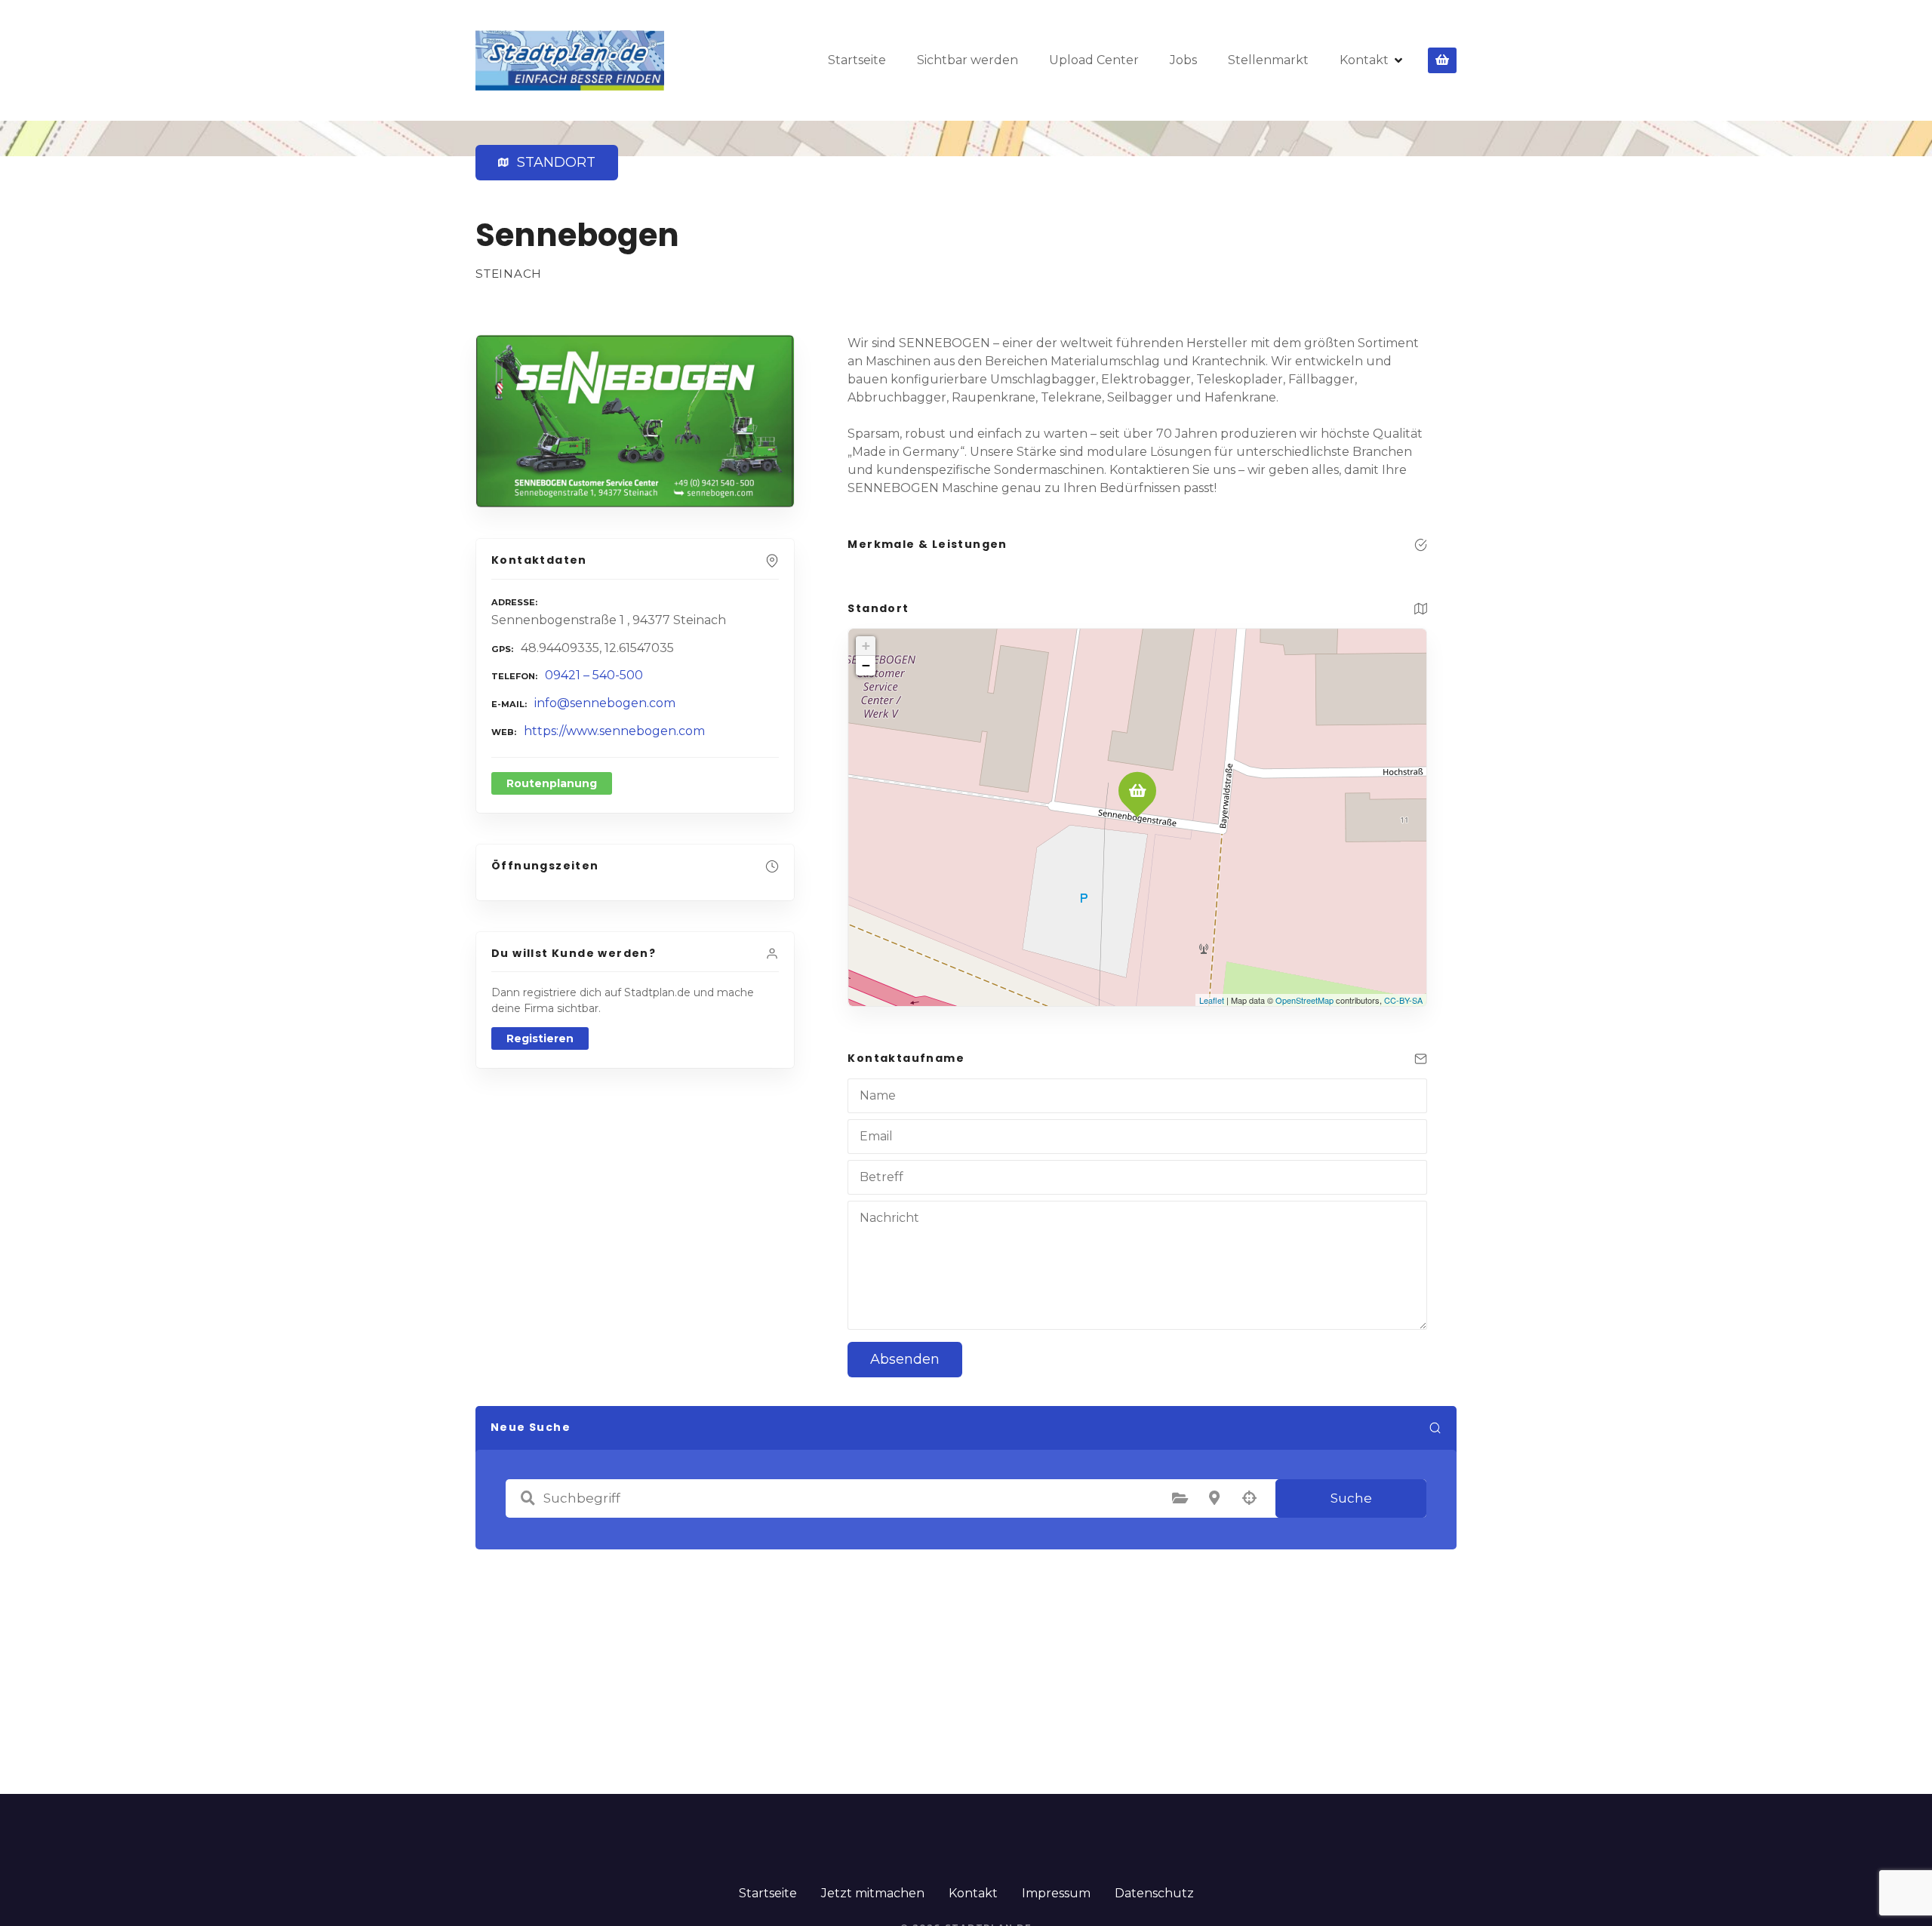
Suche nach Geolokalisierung (1249, 1498)
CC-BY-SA (1403, 1000)
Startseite (857, 60)
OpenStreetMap (1304, 1000)
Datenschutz (1154, 1893)
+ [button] (866, 646)
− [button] (866, 665)
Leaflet (1212, 1000)
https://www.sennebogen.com (614, 731)
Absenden (905, 1359)
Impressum (1056, 1893)
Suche (1351, 1498)
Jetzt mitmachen (873, 1893)
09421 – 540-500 (594, 675)
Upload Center (1094, 60)
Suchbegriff (528, 1498)
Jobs (1183, 60)
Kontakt (1364, 60)
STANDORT (553, 162)
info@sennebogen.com (605, 703)
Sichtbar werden (968, 60)
